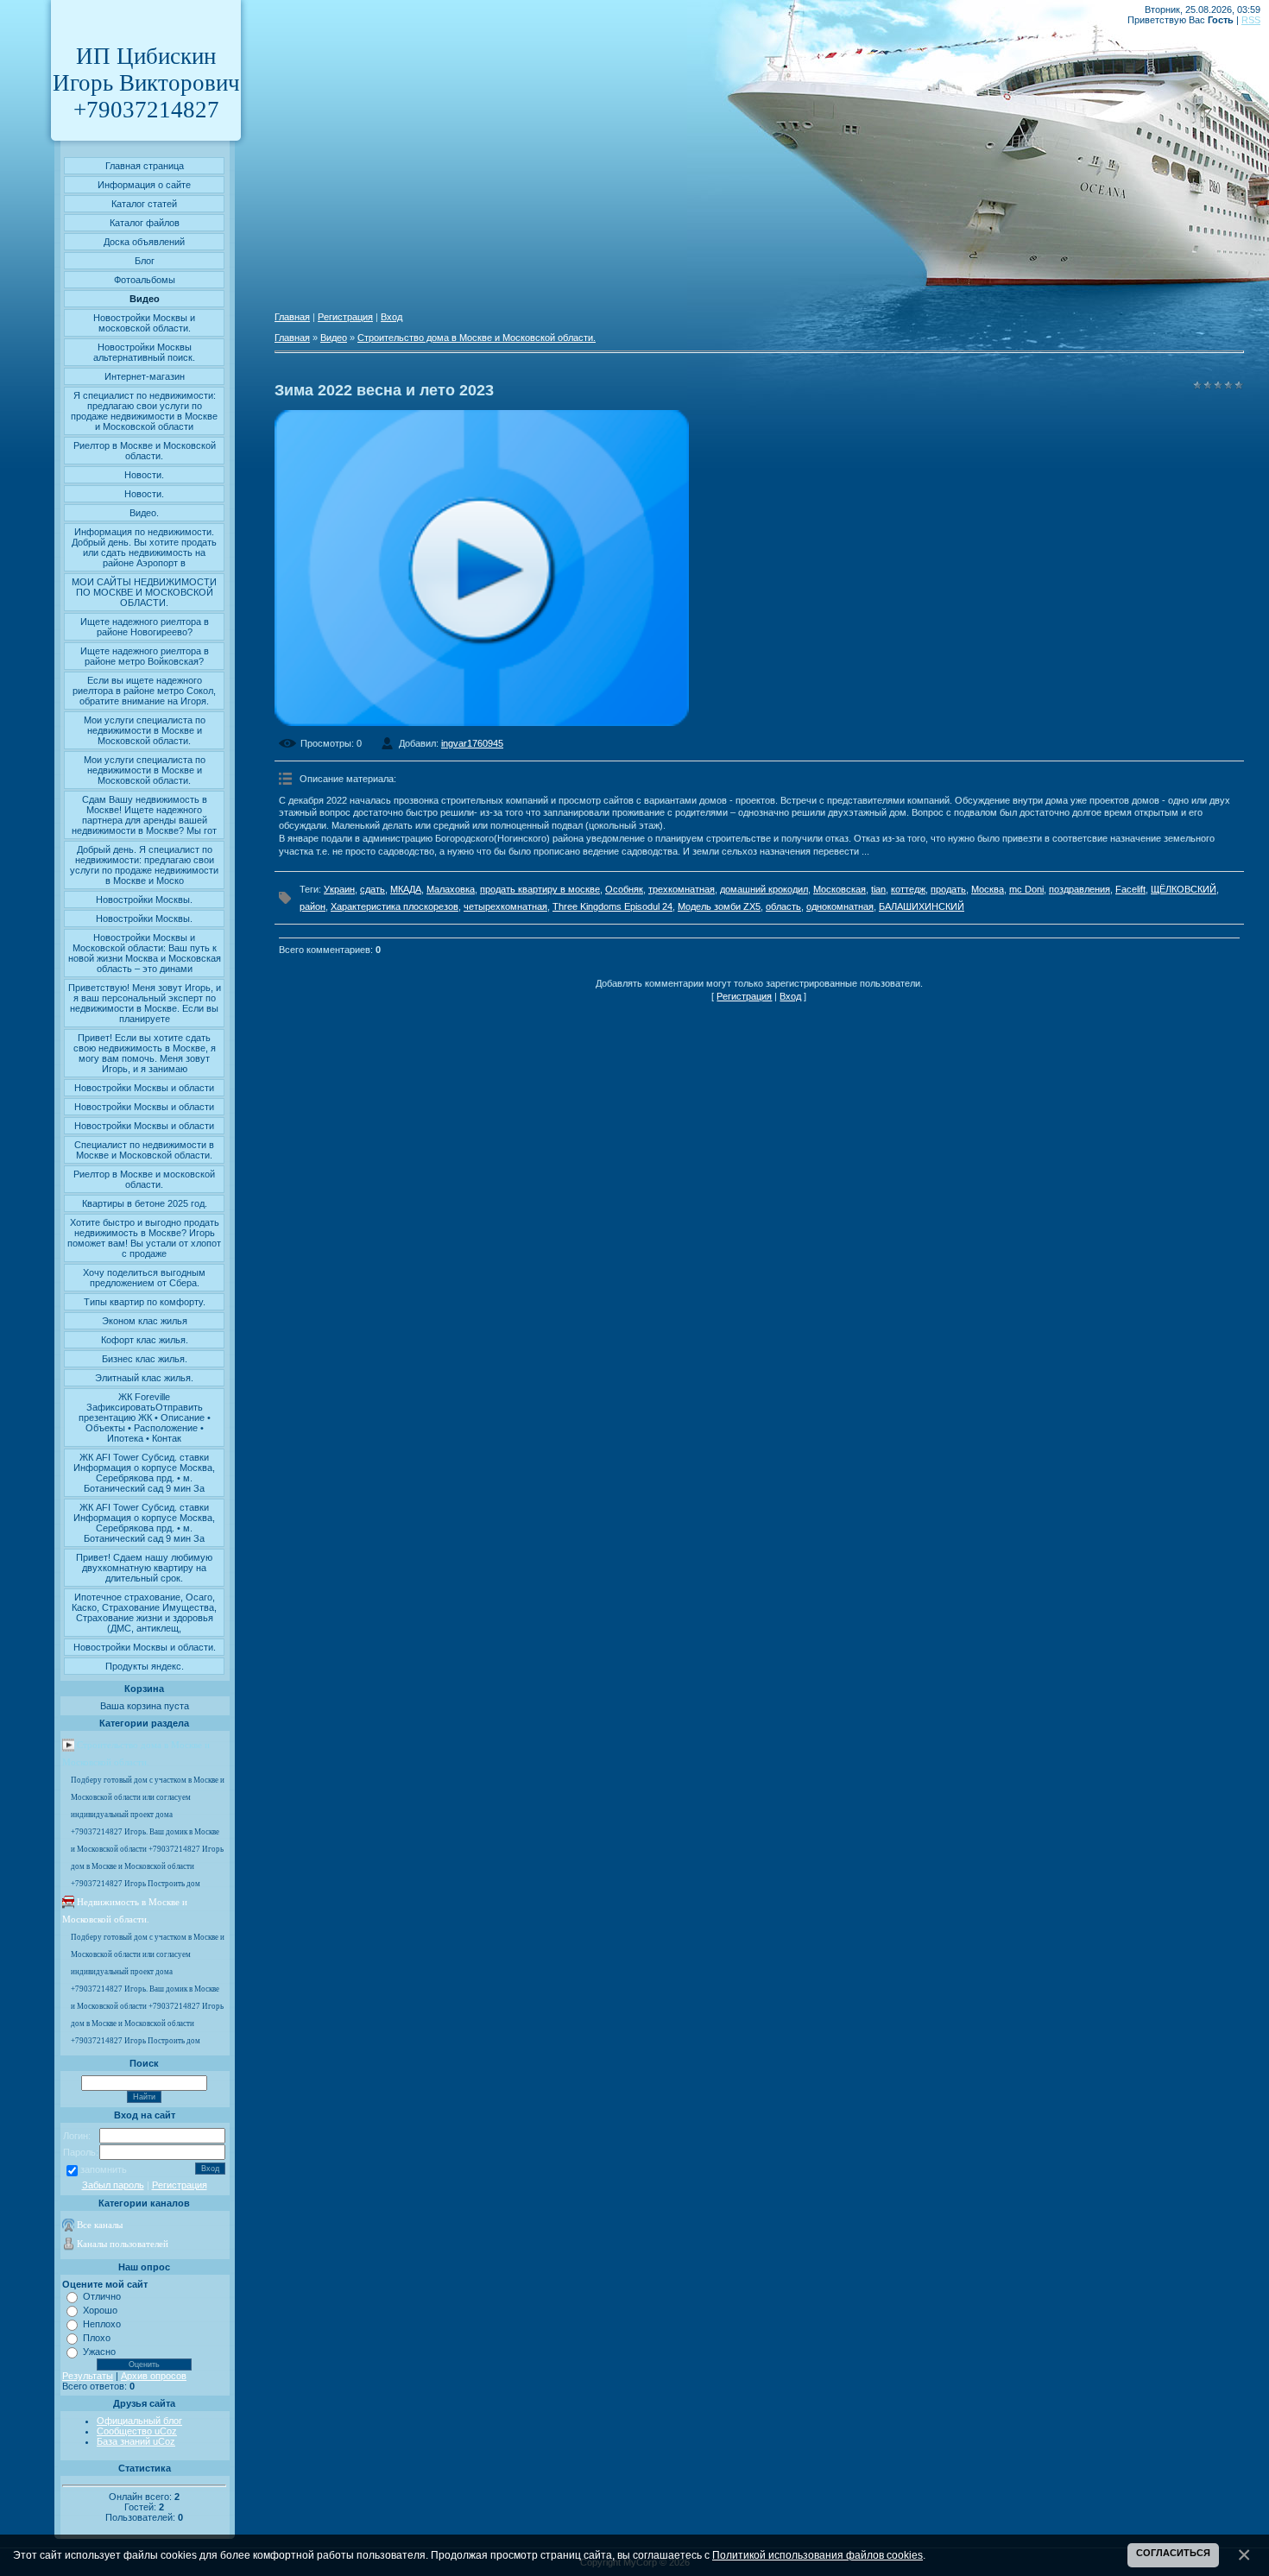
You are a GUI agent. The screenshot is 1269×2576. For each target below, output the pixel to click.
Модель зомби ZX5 (719, 906)
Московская (840, 889)
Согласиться (1173, 2553)
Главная (292, 317)
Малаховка (451, 889)
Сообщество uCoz (137, 2431)
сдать (372, 889)
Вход (391, 317)
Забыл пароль (113, 2185)
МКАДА (406, 889)
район (313, 906)
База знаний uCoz (136, 2441)
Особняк (624, 889)
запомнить (104, 2169)
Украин (339, 889)
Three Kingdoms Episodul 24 (612, 906)
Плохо (97, 2338)
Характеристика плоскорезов (395, 906)
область (783, 906)
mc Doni (1026, 889)
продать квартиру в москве (540, 889)
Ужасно (99, 2352)
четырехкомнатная (505, 906)
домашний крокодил (764, 889)
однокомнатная (840, 906)
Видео (334, 338)
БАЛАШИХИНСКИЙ (922, 906)
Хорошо (100, 2310)
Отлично (102, 2296)
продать (948, 889)
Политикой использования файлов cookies (818, 2555)
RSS (1251, 20)
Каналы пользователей (123, 2244)
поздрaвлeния (1080, 889)
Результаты (88, 2376)
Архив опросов (154, 2376)
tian (878, 889)
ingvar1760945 (472, 743)
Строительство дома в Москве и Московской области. (477, 338)
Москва (988, 889)
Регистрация (180, 2185)
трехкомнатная (682, 889)
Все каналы (100, 2225)
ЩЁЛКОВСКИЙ (1184, 889)
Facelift (1130, 889)
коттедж (908, 889)
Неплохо (102, 2324)
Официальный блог (139, 2421)
